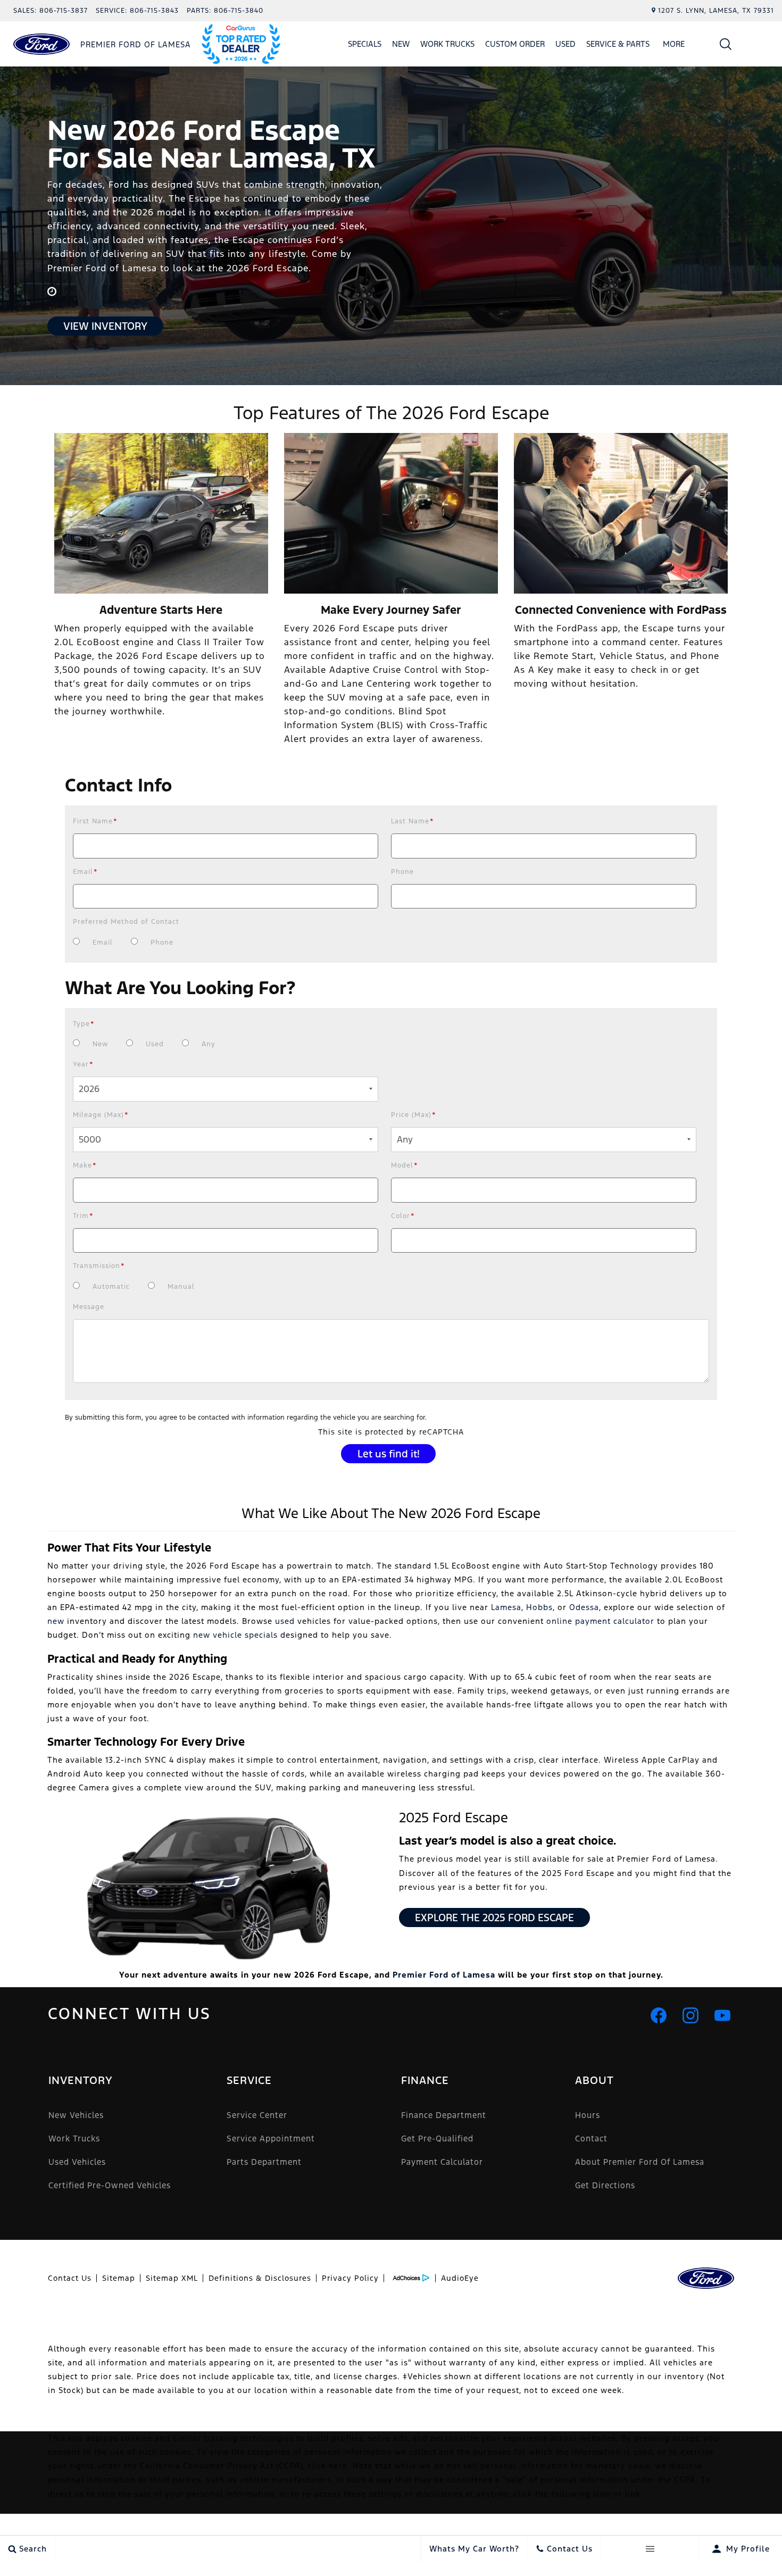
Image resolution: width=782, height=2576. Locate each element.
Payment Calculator (442, 2162)
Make (85, 1165)
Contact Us (70, 2278)
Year (83, 1064)
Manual (181, 1287)
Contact (591, 2139)
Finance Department (444, 2115)
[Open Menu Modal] (650, 2549)
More (674, 46)
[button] (726, 44)
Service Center (257, 2115)
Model (405, 1165)
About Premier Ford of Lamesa (640, 2162)
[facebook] (659, 2015)
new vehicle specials (235, 1635)
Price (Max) (414, 1115)
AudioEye (460, 2278)
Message (89, 1307)
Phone (402, 872)
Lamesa (506, 1607)
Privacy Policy (350, 2278)
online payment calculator (600, 1621)
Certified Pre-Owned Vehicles (110, 2185)
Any (209, 1044)
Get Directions (605, 2185)
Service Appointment (271, 2139)
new (56, 1621)
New (401, 44)
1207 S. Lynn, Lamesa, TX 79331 (716, 11)
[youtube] (722, 2015)
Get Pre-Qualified (437, 2139)
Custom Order (515, 44)
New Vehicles (76, 2115)
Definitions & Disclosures (260, 2278)
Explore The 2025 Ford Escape (494, 1918)
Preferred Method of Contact (126, 922)
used (285, 1621)
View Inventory (105, 326)
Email (85, 872)
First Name (95, 821)
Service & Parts (618, 44)
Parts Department (264, 2162)
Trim (83, 1216)
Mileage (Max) (101, 1115)
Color (403, 1216)
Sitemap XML (172, 2278)
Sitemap (119, 2278)
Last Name (413, 821)
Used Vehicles (77, 2162)
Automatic (111, 1287)
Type (84, 1024)
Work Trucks (447, 44)
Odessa (584, 1607)
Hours (588, 2115)
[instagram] (691, 2015)
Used (565, 44)
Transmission (99, 1266)
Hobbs (539, 1607)
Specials (365, 44)
